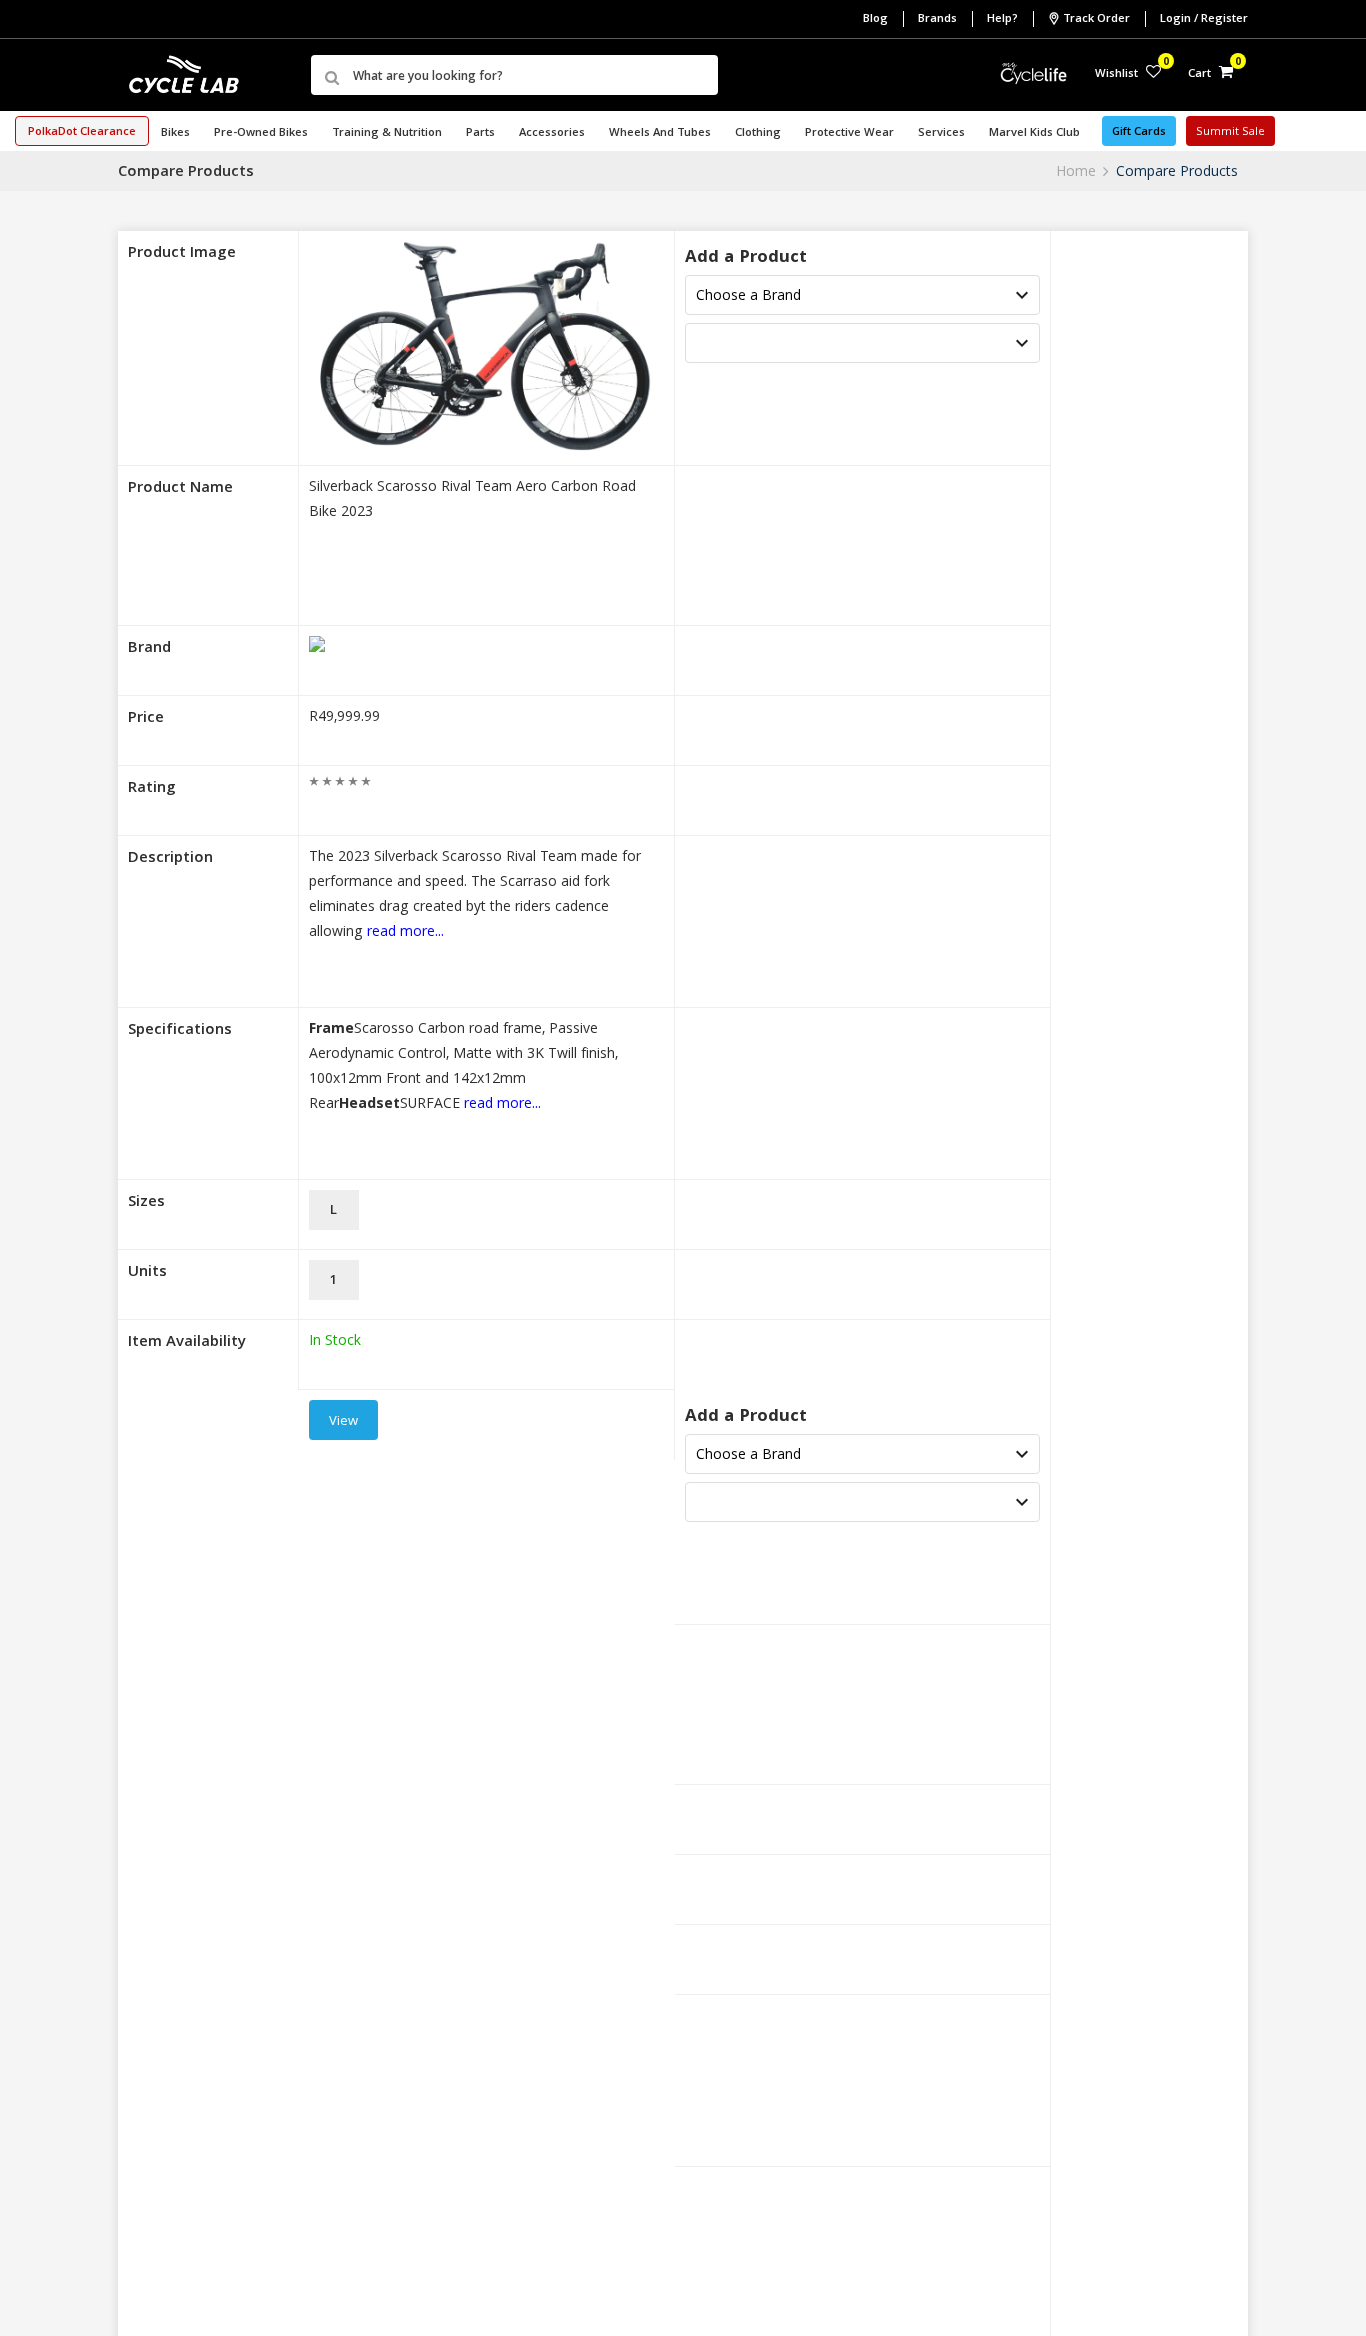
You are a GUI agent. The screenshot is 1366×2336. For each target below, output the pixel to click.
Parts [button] (480, 133)
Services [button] (941, 133)
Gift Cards (1139, 132)
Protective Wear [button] (849, 133)
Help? (1002, 19)
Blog (875, 19)
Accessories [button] (552, 133)
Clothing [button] (758, 133)
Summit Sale (1230, 132)
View (343, 1422)
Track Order (1096, 19)
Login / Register (1204, 19)
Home (1076, 170)
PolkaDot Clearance (82, 132)
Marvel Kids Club (1034, 133)
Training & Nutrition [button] (387, 133)
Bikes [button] (175, 133)
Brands (937, 19)
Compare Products (1177, 170)
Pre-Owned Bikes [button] (261, 133)
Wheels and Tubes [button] (660, 133)
